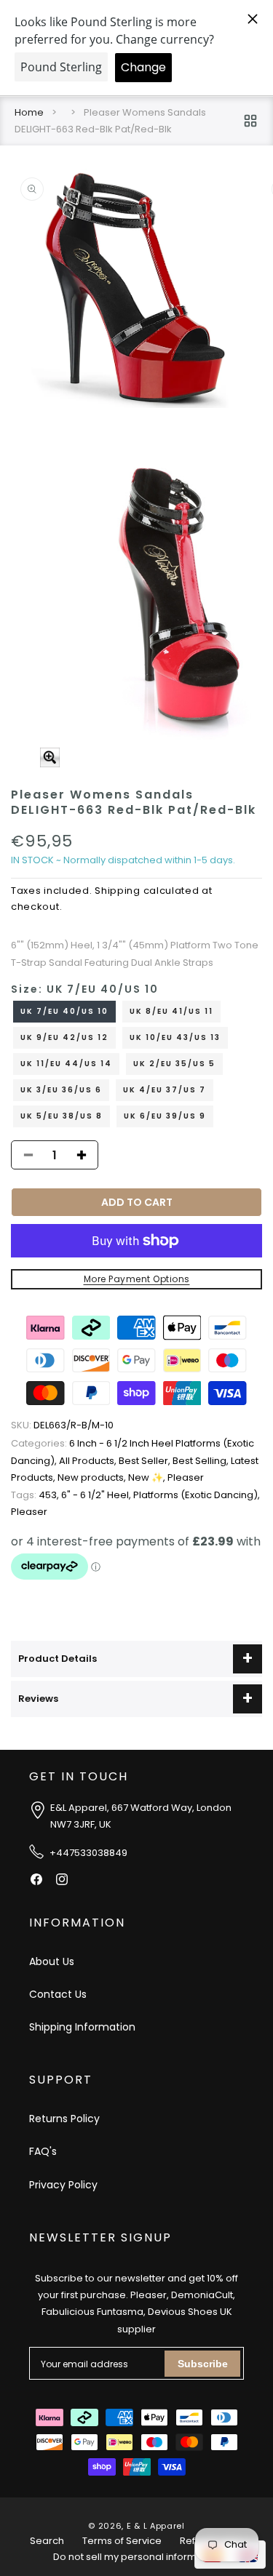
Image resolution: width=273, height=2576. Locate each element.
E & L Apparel (156, 2526)
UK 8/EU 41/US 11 (171, 1011)
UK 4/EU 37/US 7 (165, 1090)
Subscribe (203, 2364)
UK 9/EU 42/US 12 (64, 1037)
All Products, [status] (89, 1461)
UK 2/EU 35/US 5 (174, 1064)
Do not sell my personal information (137, 2557)
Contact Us (58, 1994)
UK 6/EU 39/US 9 (165, 1116)
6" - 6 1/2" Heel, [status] (97, 1495)
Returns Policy (64, 2119)
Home (29, 112)
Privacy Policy (63, 2185)
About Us (52, 1961)
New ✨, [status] (148, 1477)
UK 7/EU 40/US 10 (64, 1011)
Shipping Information (82, 2027)
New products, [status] (93, 1477)
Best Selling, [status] (202, 1461)
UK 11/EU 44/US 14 (66, 1064)
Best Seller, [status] (146, 1461)
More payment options (137, 1279)
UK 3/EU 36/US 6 (61, 1090)
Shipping (118, 891)
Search (47, 2541)
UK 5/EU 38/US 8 (62, 1116)
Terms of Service (122, 2541)
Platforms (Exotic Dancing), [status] (197, 1495)
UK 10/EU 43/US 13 (175, 1037)
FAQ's (43, 2151)
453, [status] (36, 1495)
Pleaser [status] (186, 1477)
